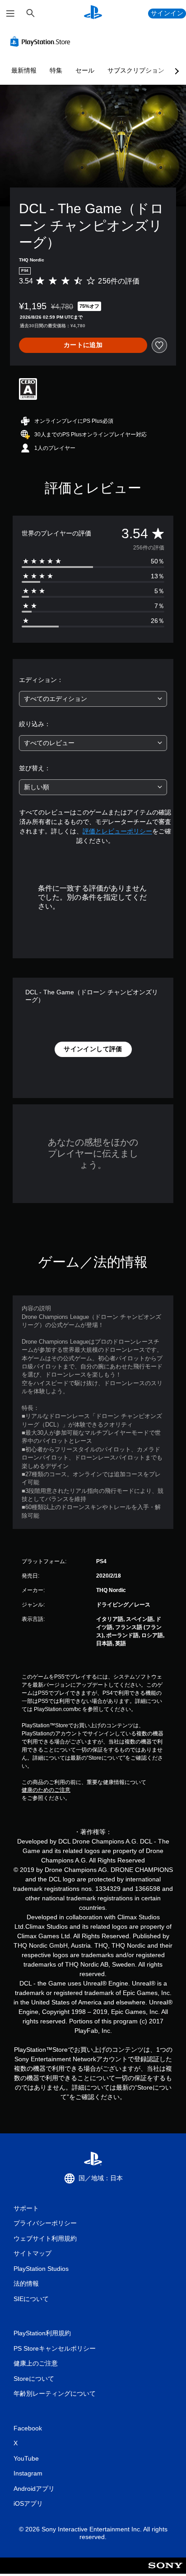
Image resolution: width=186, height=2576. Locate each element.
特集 (56, 70)
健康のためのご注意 (46, 1790)
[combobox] (93, 699)
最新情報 (24, 70)
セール (85, 70)
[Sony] (165, 2572)
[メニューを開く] (10, 14)
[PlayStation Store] (42, 41)
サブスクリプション (136, 70)
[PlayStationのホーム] (93, 13)
